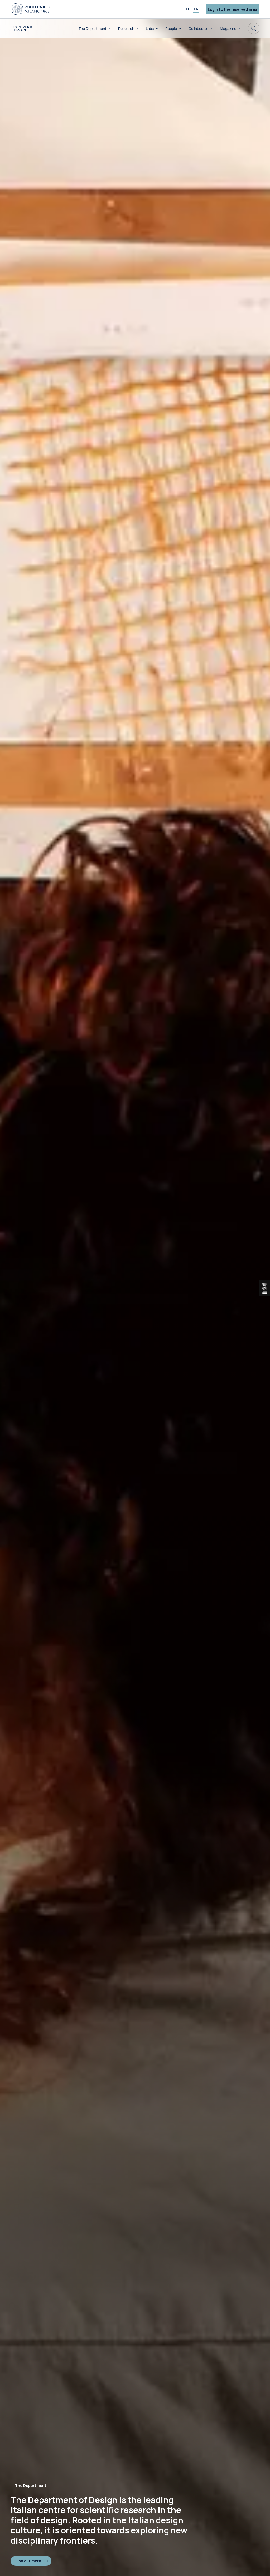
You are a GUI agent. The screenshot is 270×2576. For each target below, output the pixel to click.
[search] (254, 28)
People (171, 29)
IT (188, 9)
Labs (150, 29)
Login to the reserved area (233, 9)
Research (126, 29)
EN (196, 9)
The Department (93, 29)
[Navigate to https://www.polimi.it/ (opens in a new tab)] (30, 9)
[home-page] (22, 29)
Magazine (228, 29)
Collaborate (198, 29)
